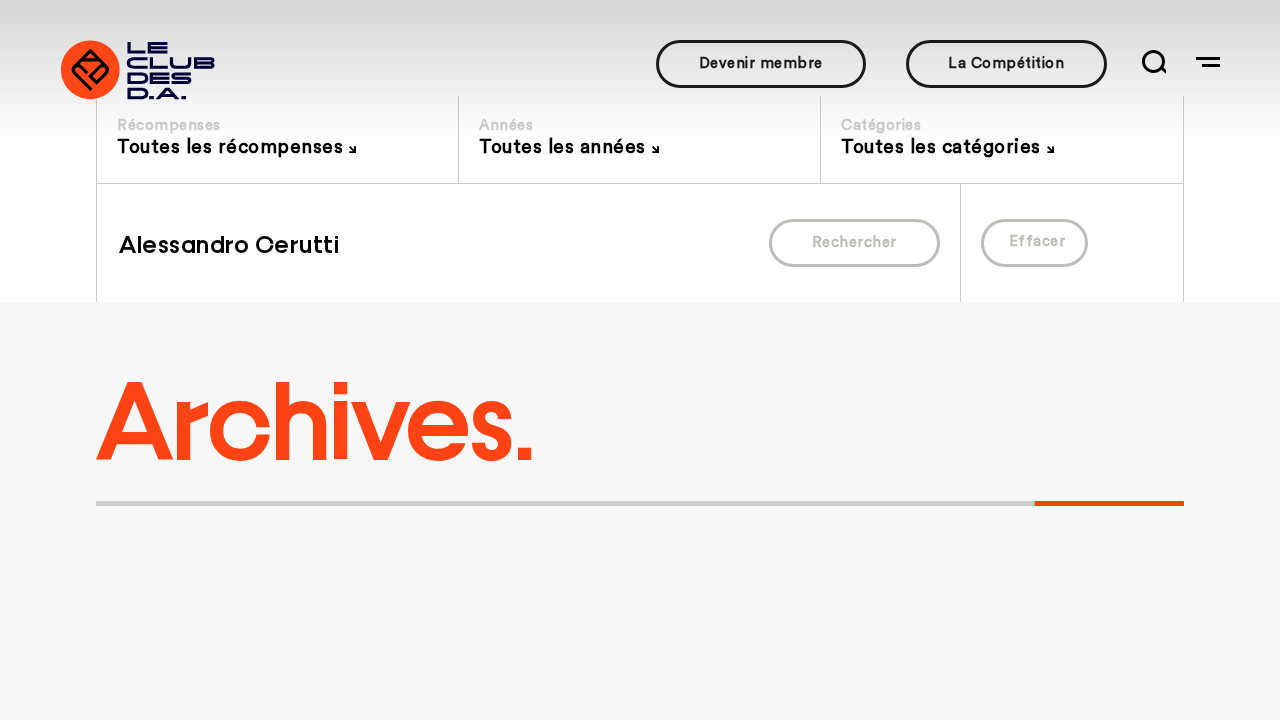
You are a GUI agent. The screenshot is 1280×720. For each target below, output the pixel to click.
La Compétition (1006, 63)
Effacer (1037, 241)
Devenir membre (761, 63)
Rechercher (854, 242)
